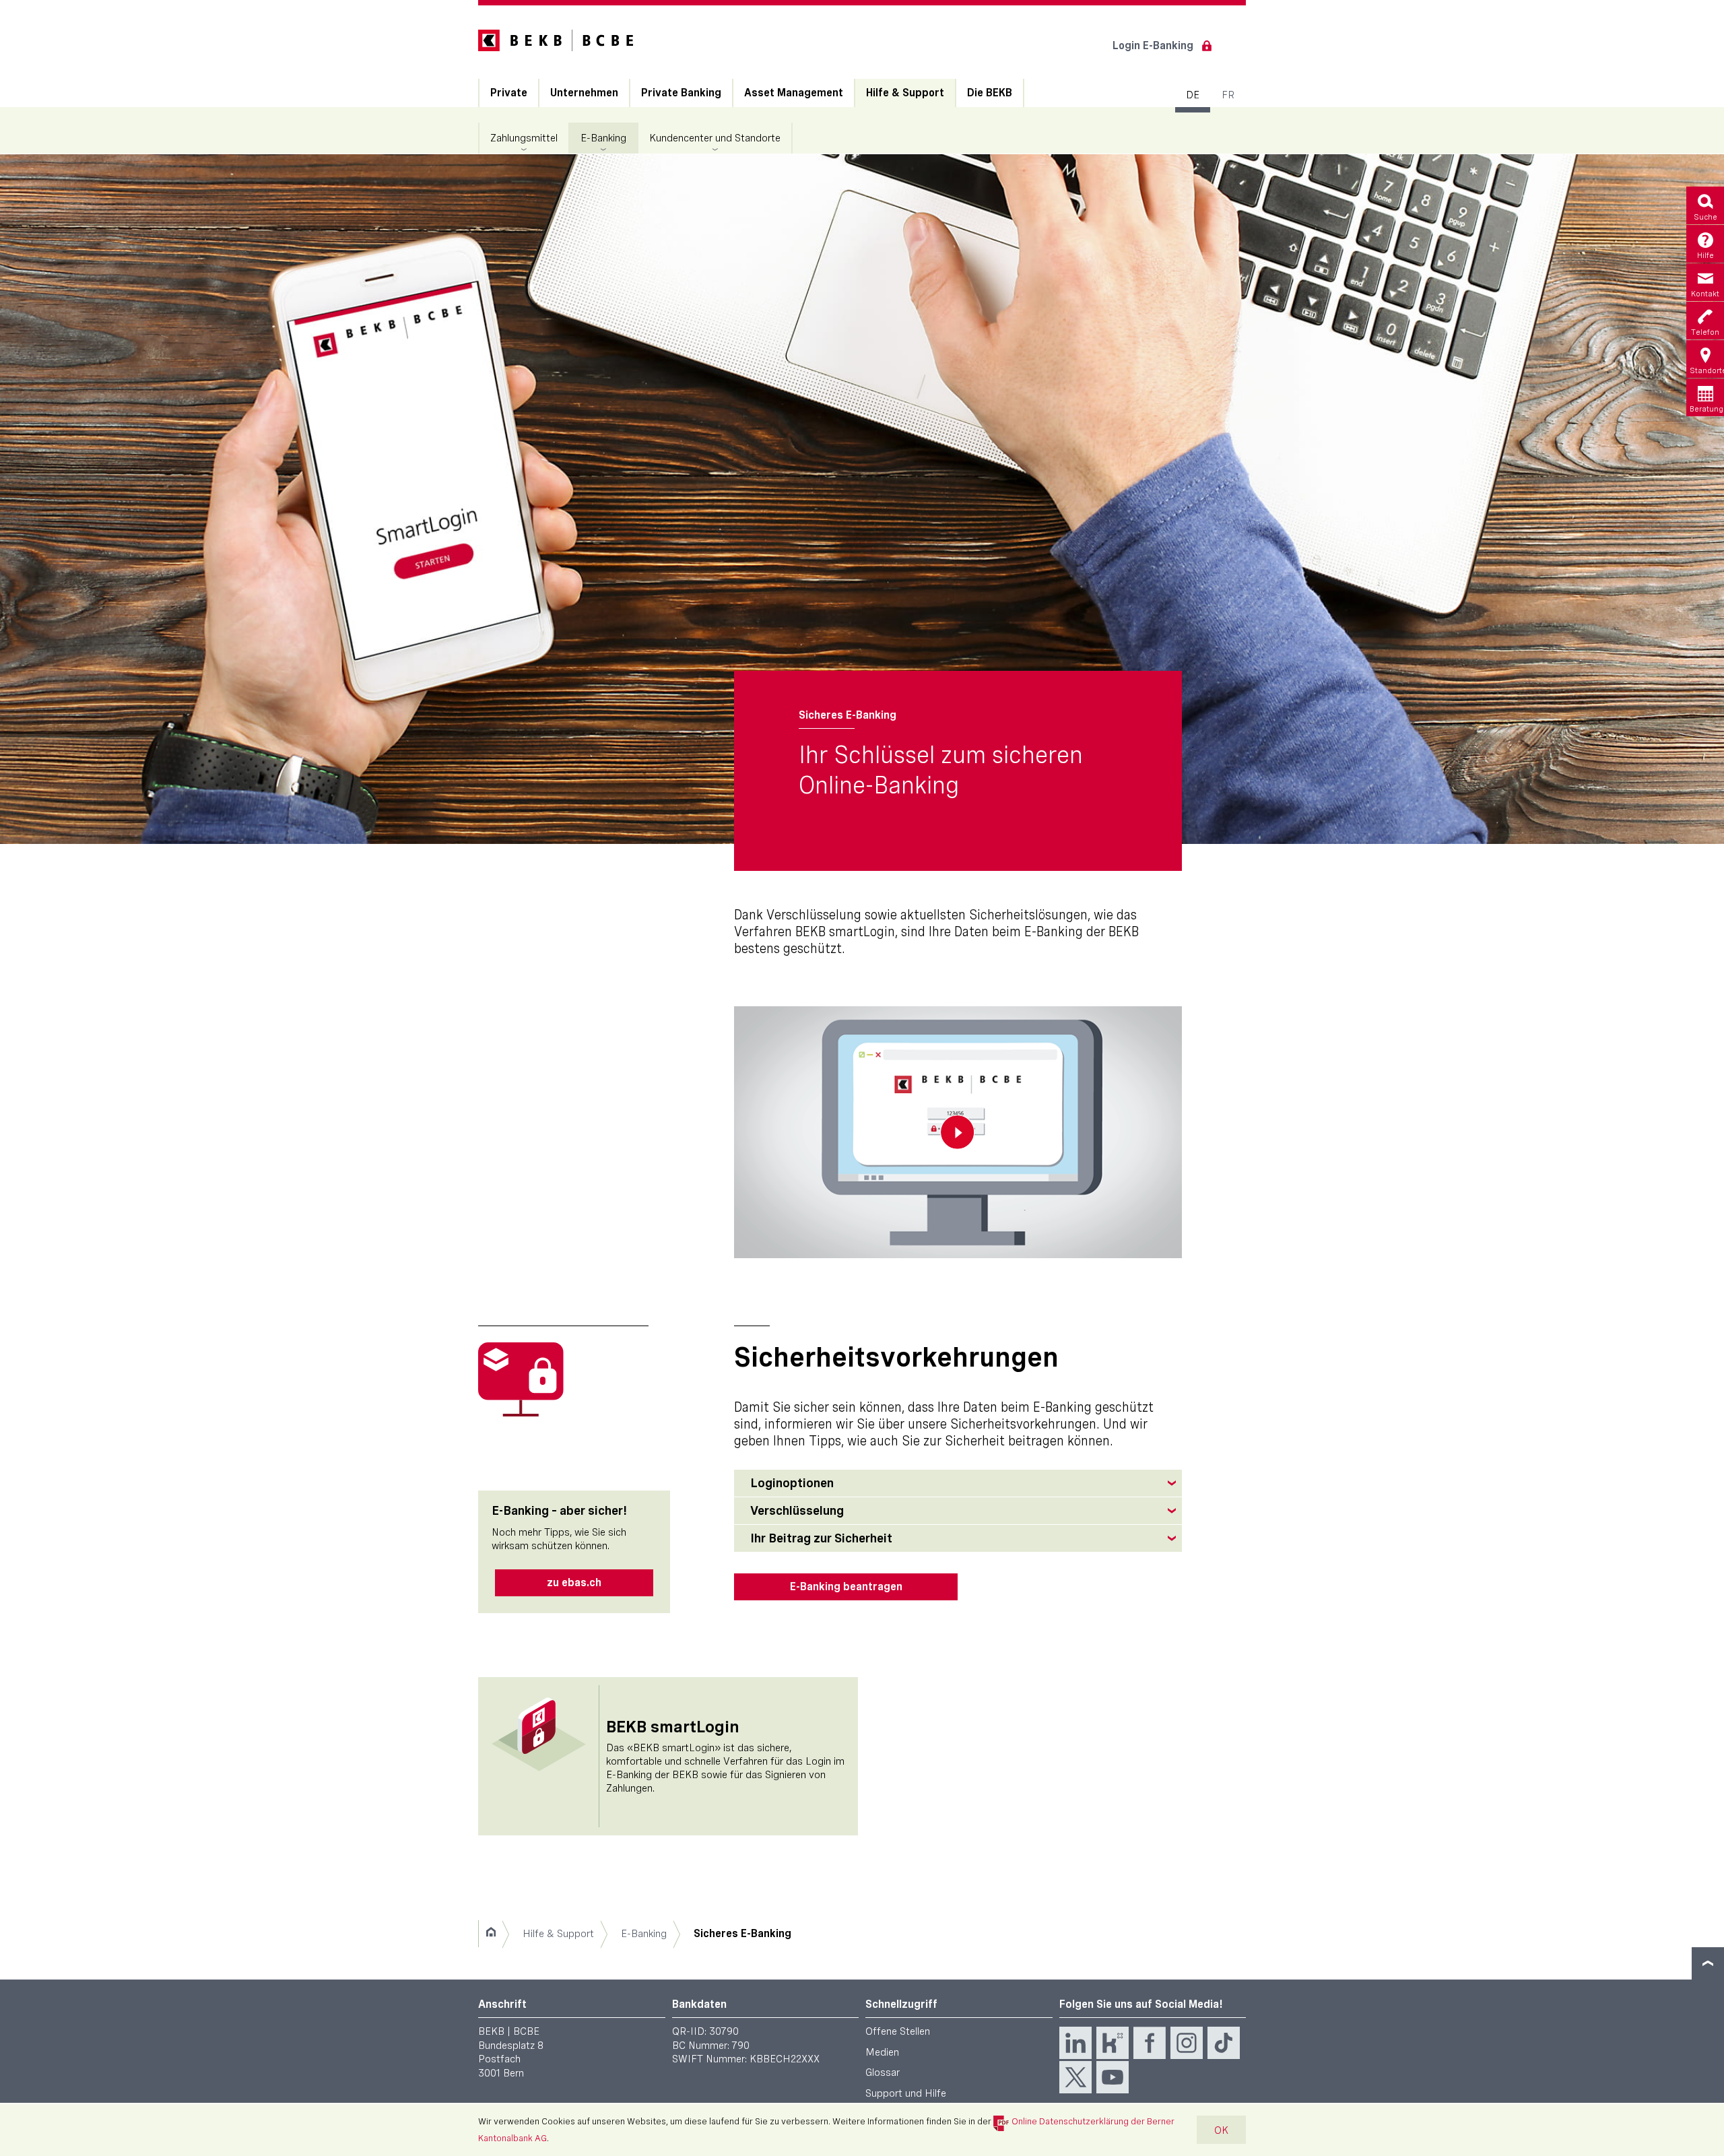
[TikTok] (1224, 2043)
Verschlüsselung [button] (797, 1510)
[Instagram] (1187, 2043)
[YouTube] (1113, 2077)
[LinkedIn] (1075, 2043)
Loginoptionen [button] (792, 1483)
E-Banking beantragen (846, 1587)
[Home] (491, 1934)
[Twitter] (1075, 2077)
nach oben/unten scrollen (1708, 1963)
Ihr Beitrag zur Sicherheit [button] (821, 1538)
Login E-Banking (1153, 45)
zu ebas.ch (574, 1582)
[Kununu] (1113, 2043)
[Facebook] (1150, 2043)
